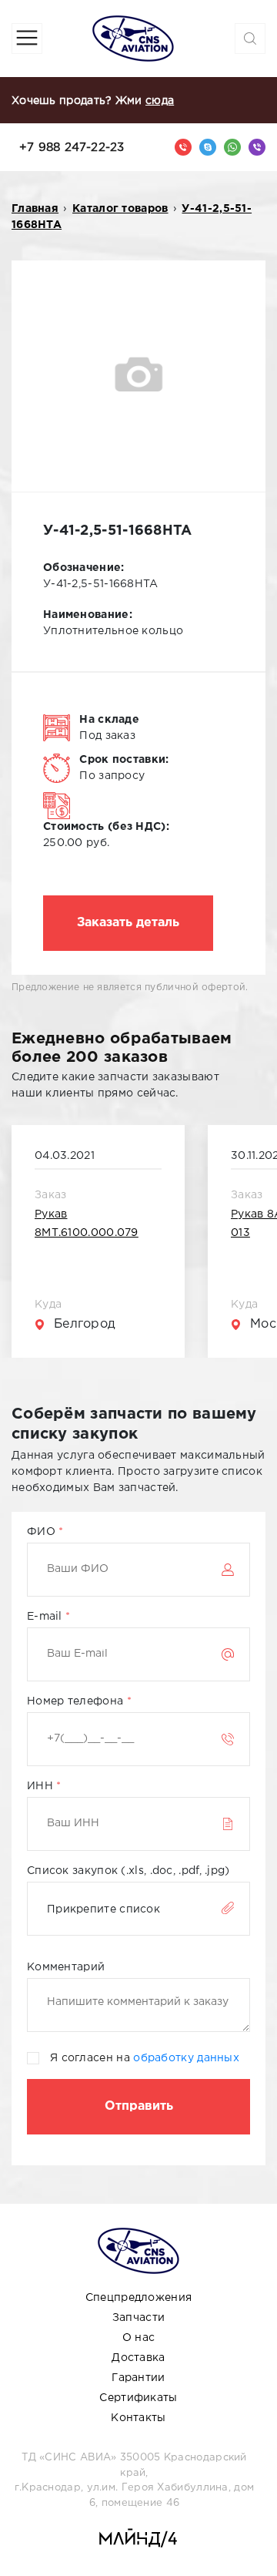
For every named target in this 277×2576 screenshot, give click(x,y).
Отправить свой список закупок (138, 2107)
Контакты (138, 2418)
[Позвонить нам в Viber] (257, 147)
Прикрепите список (103, 1909)
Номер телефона (77, 1701)
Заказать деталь (128, 923)
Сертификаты (138, 2398)
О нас (139, 2338)
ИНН (42, 1786)
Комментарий (66, 1967)
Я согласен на (145, 2058)
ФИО (43, 1532)
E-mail (46, 1617)
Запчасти (138, 2318)
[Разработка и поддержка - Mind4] (138, 2539)
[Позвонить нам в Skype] (208, 147)
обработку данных (186, 2058)
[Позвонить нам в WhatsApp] (232, 147)
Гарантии (138, 2378)
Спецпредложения (139, 2298)
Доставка (138, 2358)
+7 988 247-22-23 (72, 148)
